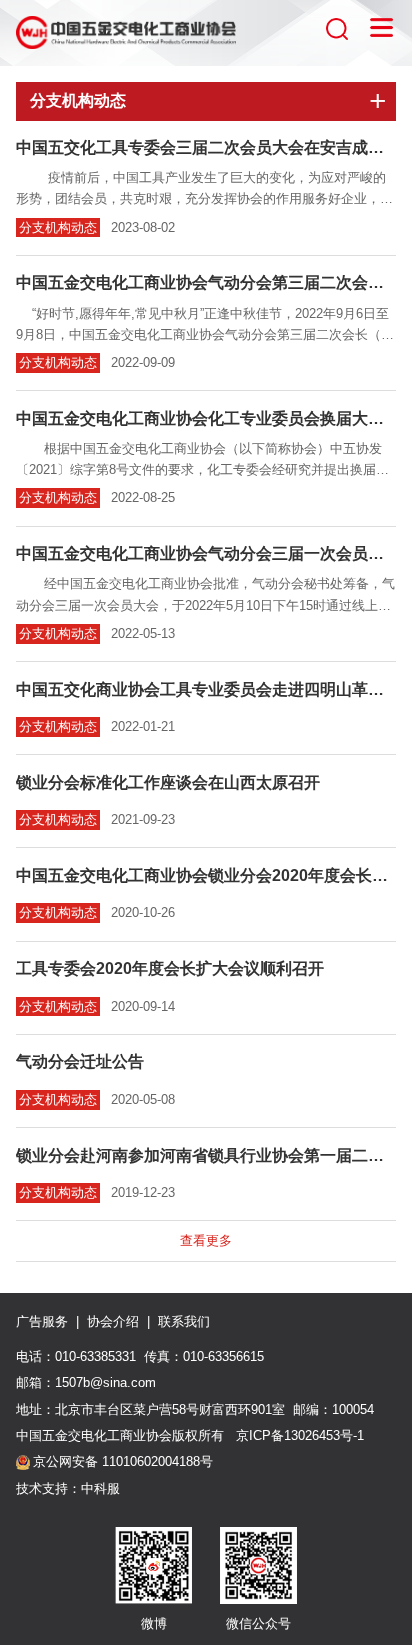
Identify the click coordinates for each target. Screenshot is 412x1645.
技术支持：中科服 (68, 1488)
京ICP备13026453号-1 (298, 1435)
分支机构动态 (58, 227)
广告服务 (42, 1321)
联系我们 (184, 1321)
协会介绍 (113, 1321)
